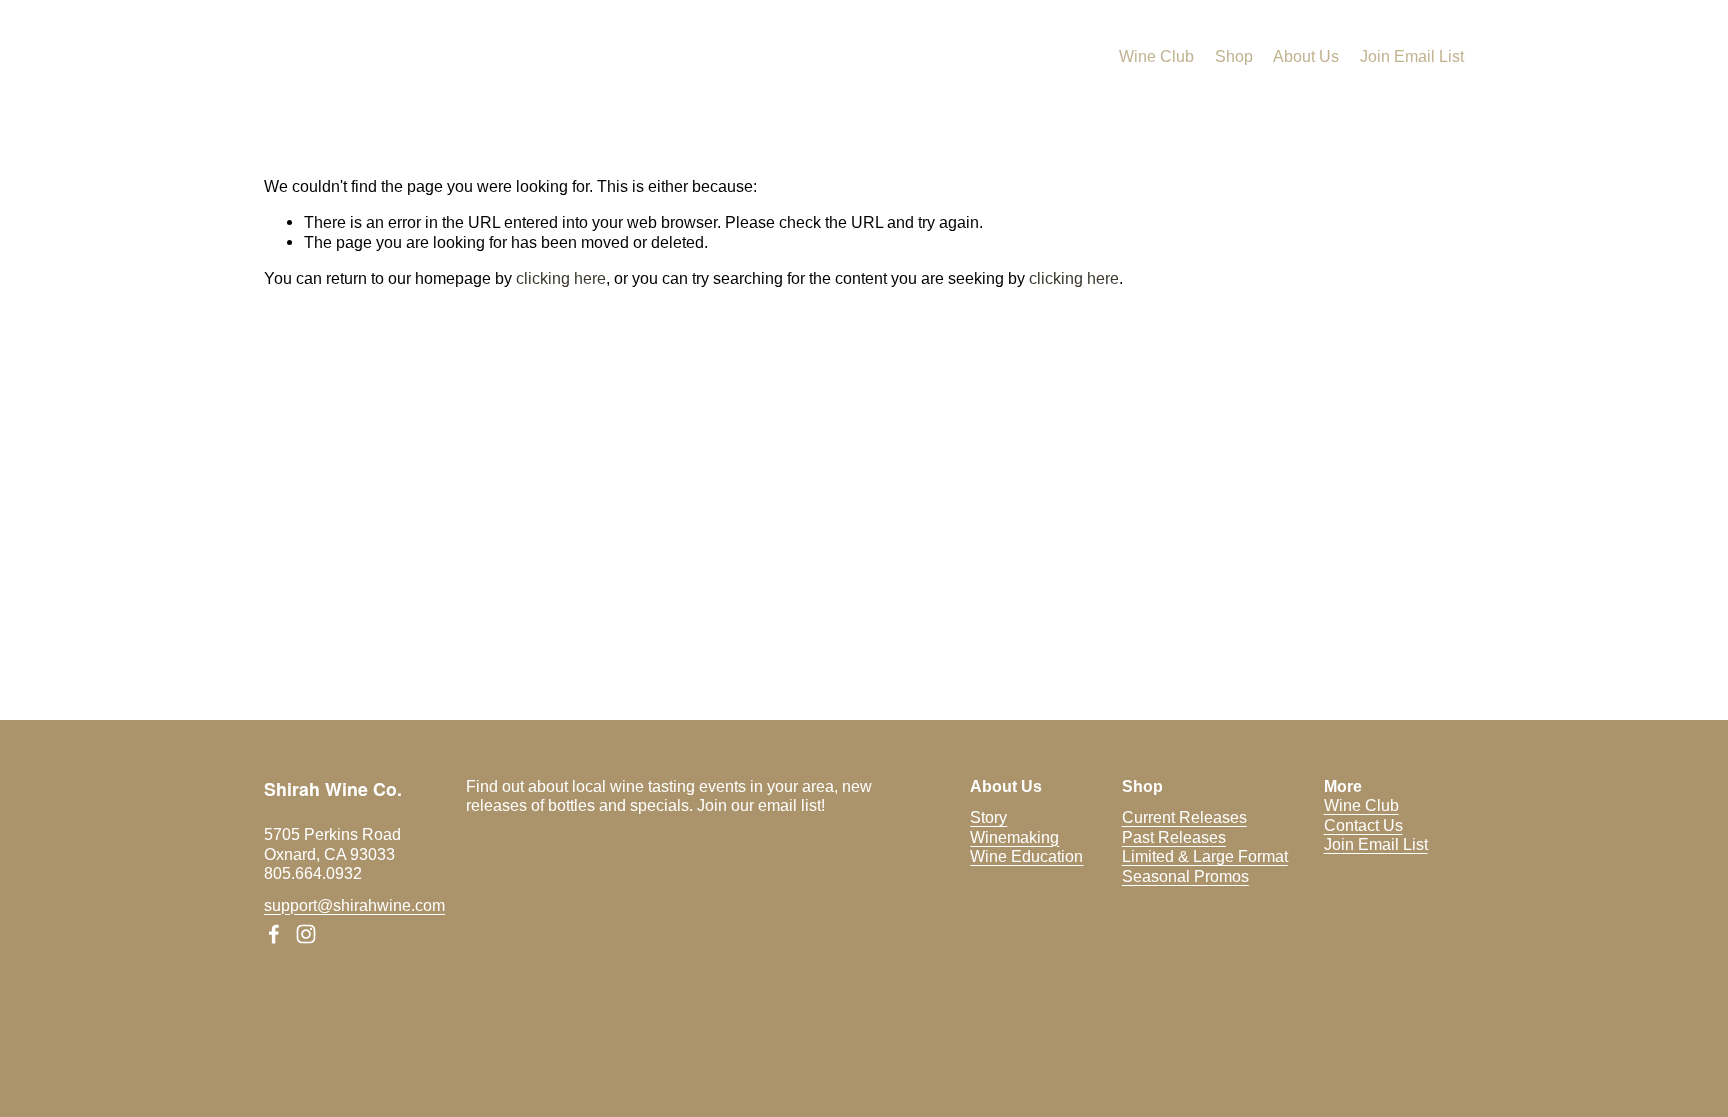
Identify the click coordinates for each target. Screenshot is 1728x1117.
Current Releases (1184, 817)
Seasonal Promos (1185, 876)
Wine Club (1156, 56)
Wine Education (1026, 856)
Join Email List (1412, 56)
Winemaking (1014, 837)
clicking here (561, 278)
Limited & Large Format (1205, 856)
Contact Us (1363, 825)
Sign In (1556, 19)
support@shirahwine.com (354, 905)
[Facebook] (274, 934)
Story (988, 817)
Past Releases (1174, 837)
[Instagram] (306, 934)
